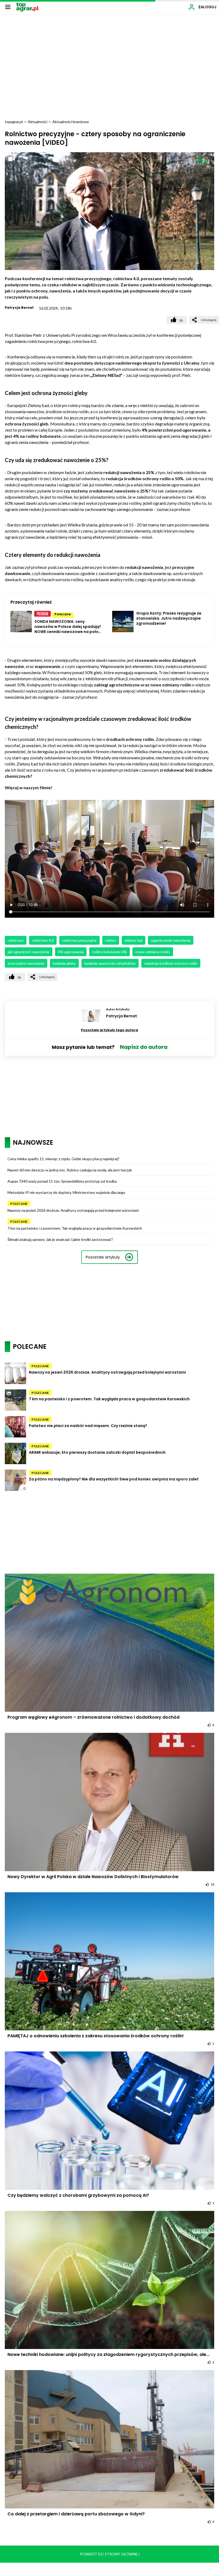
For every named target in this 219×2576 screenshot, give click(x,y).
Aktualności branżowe (71, 122)
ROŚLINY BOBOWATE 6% (109, 952)
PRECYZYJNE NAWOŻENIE (26, 963)
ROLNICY (111, 940)
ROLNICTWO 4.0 (43, 940)
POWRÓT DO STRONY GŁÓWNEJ (110, 2554)
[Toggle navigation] (8, 7)
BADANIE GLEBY (64, 963)
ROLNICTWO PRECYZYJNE (79, 940)
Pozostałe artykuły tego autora (109, 1030)
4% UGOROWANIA (71, 952)
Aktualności (38, 122)
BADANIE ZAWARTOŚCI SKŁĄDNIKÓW (110, 963)
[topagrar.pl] (28, 7)
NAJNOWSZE (33, 1142)
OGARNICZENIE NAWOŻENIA (171, 940)
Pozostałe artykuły (103, 1257)
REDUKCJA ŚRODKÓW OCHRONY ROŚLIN (171, 963)
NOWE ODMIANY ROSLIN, (153, 952)
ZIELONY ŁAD (134, 940)
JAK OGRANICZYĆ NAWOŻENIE (29, 952)
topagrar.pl (14, 122)
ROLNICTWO (16, 940)
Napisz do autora (144, 1047)
